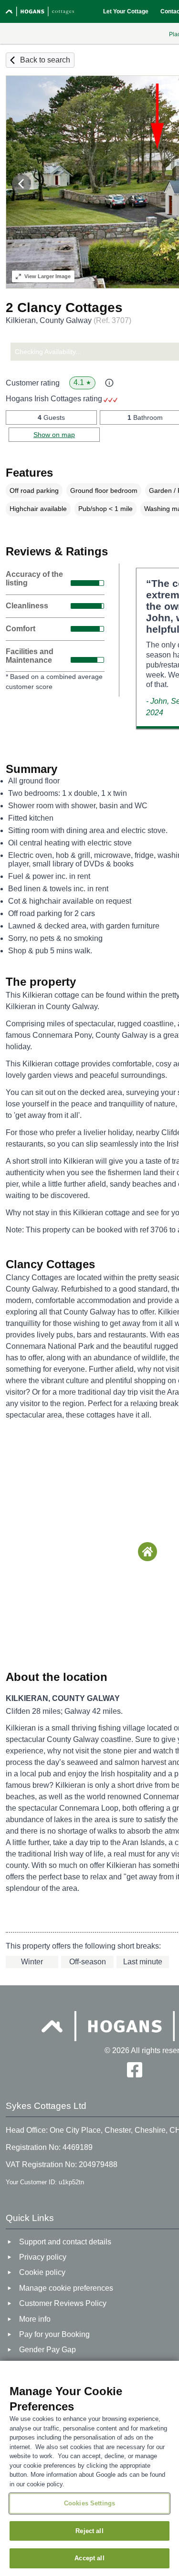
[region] (89, 2468)
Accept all (89, 2558)
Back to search (45, 60)
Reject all (89, 2531)
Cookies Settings (89, 2503)
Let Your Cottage (126, 11)
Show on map (54, 435)
